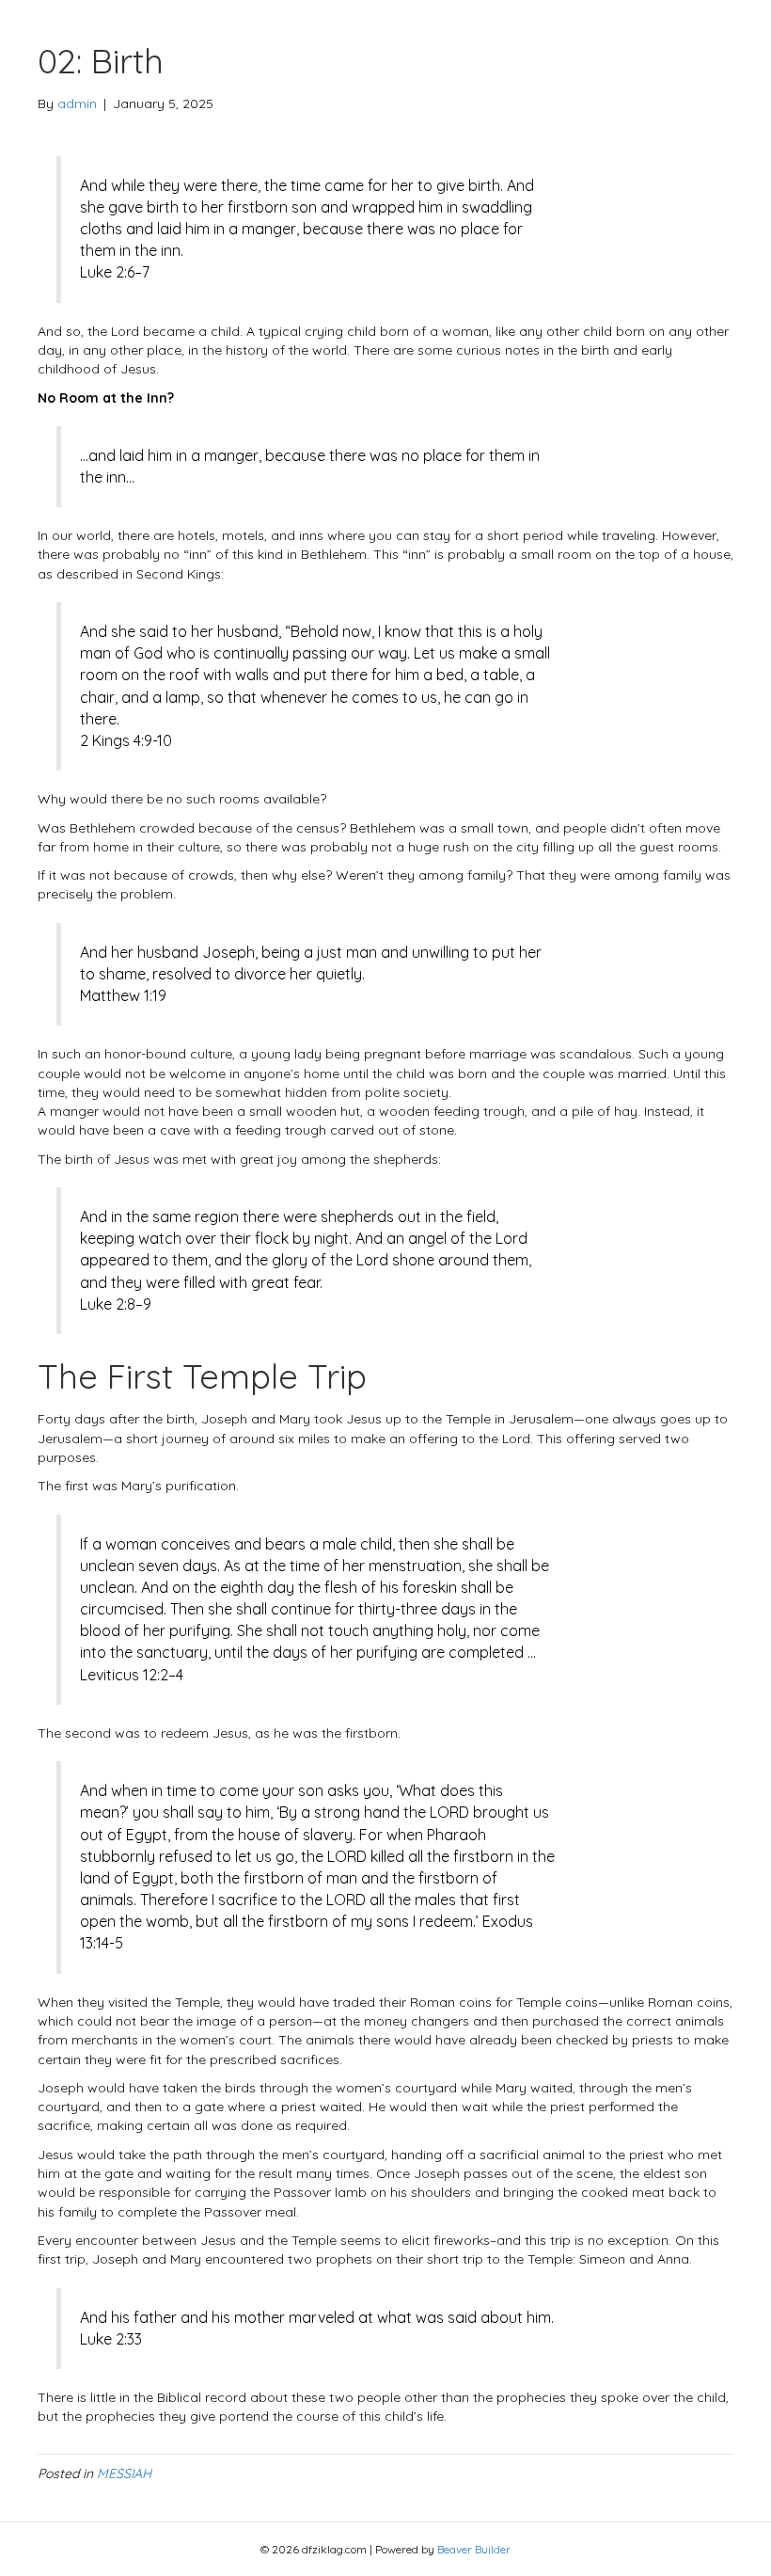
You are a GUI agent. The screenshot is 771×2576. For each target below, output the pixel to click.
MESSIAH (124, 2473)
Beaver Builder (474, 2549)
